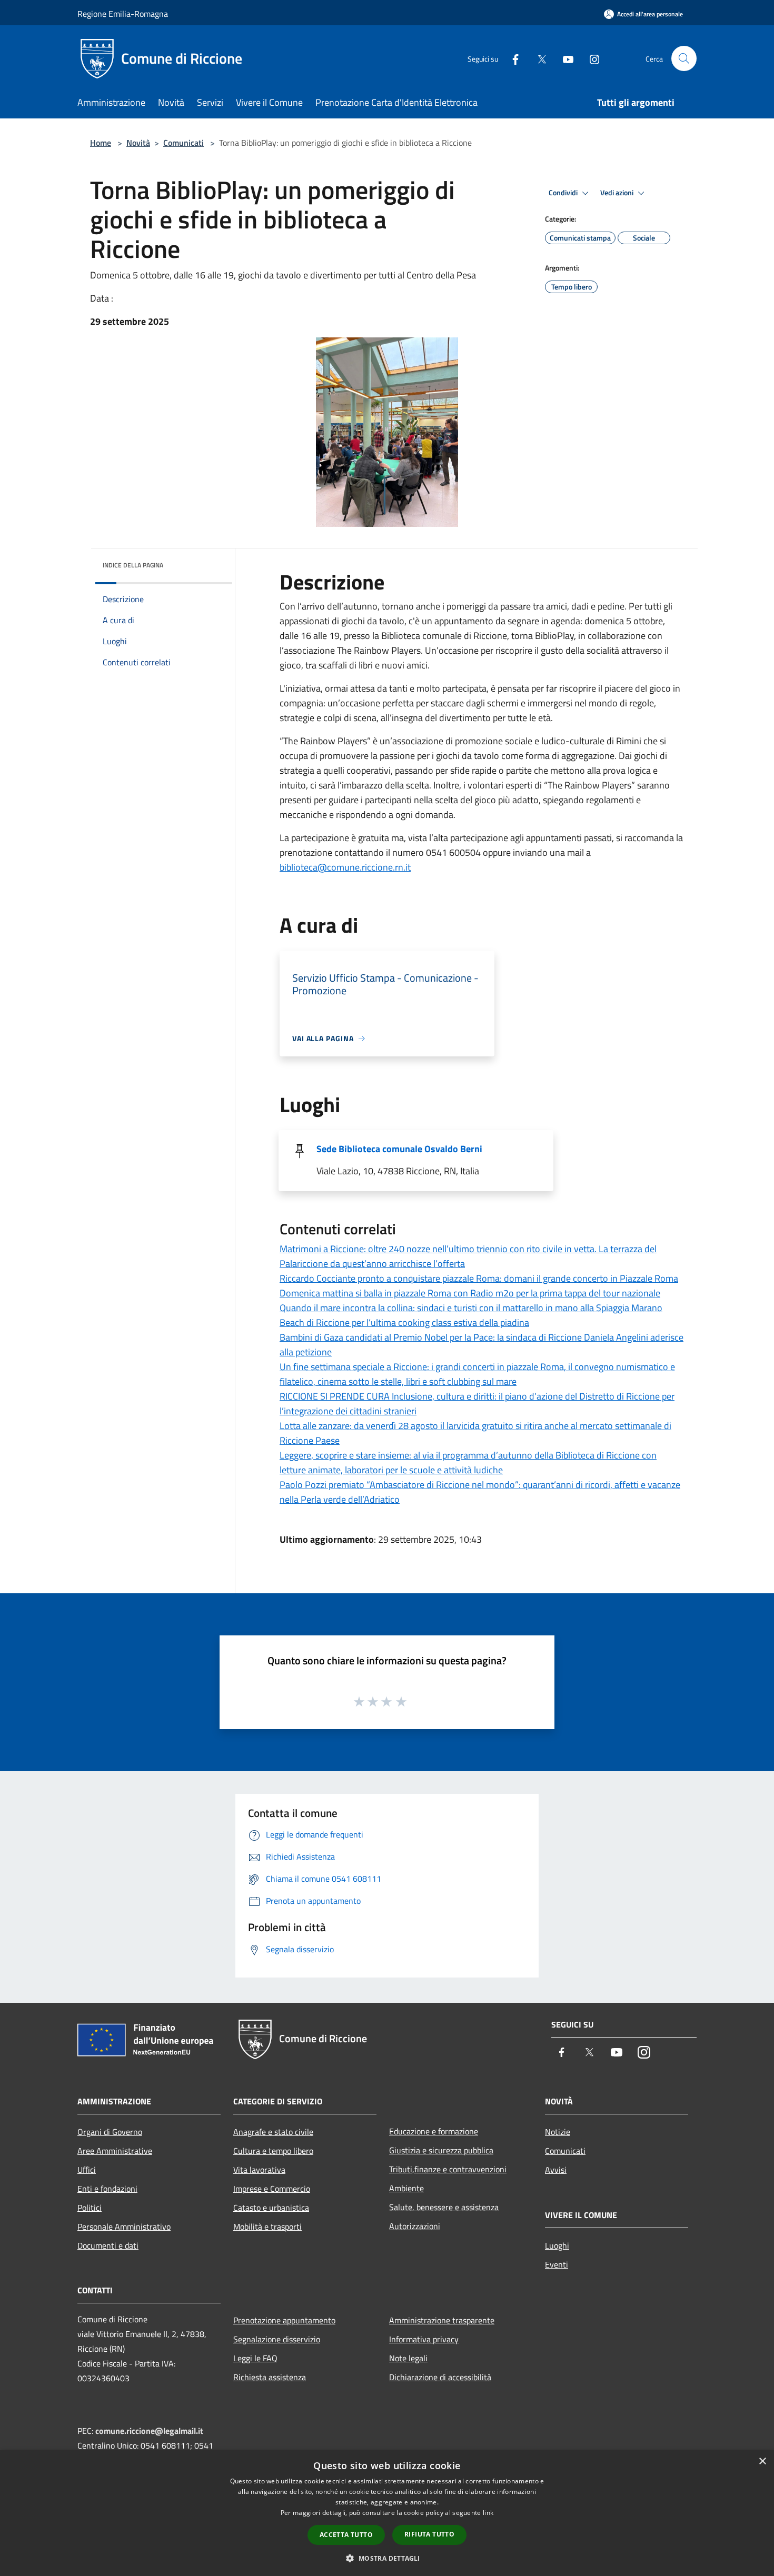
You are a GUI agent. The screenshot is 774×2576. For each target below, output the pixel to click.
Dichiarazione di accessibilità (440, 2377)
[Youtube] (564, 58)
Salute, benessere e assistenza (444, 2207)
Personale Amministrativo (124, 2226)
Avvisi (556, 2170)
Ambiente (406, 2188)
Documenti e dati (108, 2245)
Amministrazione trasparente (442, 2320)
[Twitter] (538, 58)
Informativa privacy (424, 2339)
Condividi (564, 193)
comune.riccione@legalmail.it (149, 2431)
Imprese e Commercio (272, 2189)
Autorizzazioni (415, 2226)
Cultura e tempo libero (273, 2151)
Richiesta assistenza (270, 2377)
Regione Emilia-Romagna (123, 14)
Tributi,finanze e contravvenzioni (448, 2169)
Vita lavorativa (259, 2170)
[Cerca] (684, 58)
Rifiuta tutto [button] (429, 2534)
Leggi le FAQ (255, 2358)
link (488, 2513)
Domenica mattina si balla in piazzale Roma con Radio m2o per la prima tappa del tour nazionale (470, 1293)
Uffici (87, 2170)
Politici (90, 2208)
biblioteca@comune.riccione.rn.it (345, 867)
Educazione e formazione (434, 2131)
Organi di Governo (110, 2132)
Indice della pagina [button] (133, 565)
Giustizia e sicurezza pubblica (441, 2150)
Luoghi (557, 2245)
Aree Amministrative (115, 2151)
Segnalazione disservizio (277, 2339)
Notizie (558, 2132)
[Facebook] (511, 58)
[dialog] (387, 2513)
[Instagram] (590, 58)
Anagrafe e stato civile (273, 2132)
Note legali (408, 2358)
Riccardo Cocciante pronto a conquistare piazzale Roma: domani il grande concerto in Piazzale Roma (479, 1278)
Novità (138, 143)
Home (101, 143)
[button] (387, 2558)
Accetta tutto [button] (346, 2535)
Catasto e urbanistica (271, 2208)
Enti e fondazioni (107, 2189)
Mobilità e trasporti (267, 2226)
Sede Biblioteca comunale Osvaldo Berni (399, 1149)
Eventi (557, 2264)
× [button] (762, 2462)
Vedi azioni (618, 193)
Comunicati (183, 143)
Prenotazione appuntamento (284, 2320)
